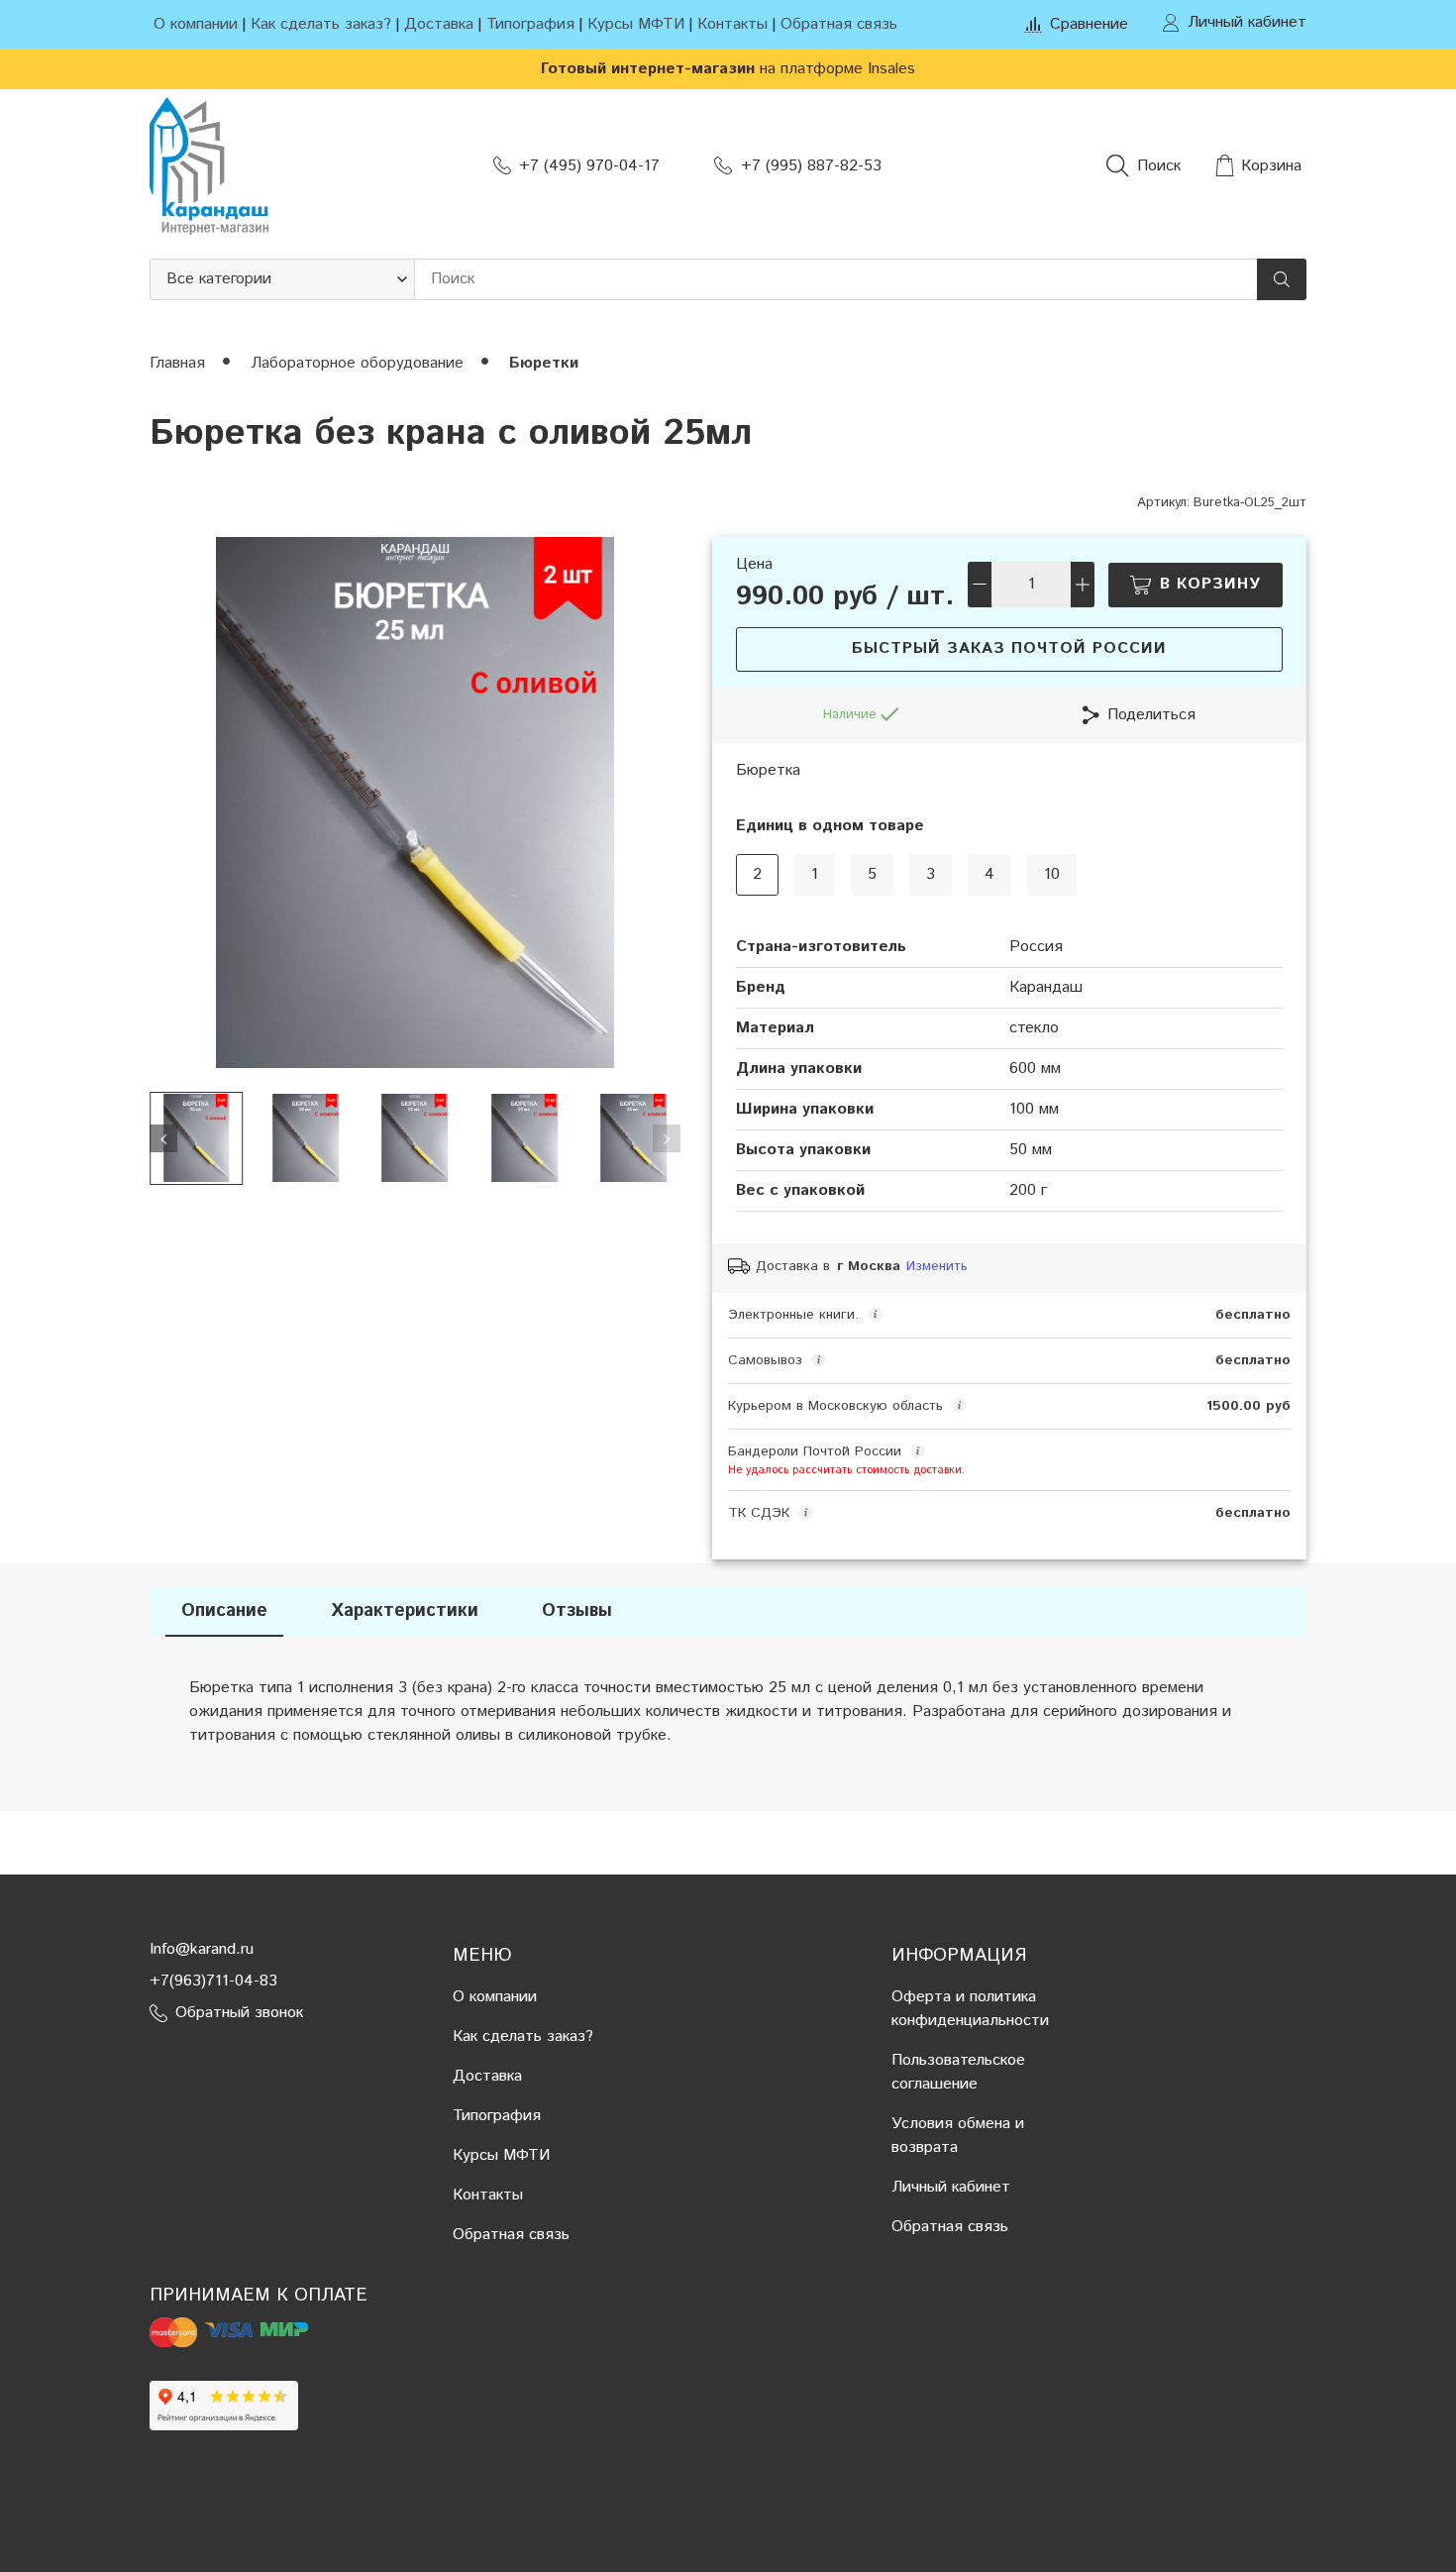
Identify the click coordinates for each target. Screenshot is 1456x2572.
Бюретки (544, 363)
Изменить (937, 1267)
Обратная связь (839, 24)
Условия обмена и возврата (958, 2136)
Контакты (732, 24)
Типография (530, 24)
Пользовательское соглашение (958, 2072)
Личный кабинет (951, 2187)
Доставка (439, 24)
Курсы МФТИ (636, 24)
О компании (196, 24)
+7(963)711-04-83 (213, 1981)
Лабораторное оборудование (360, 363)
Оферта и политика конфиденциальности (970, 2009)
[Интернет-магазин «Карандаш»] (209, 166)
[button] (163, 1138)
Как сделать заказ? (321, 24)
